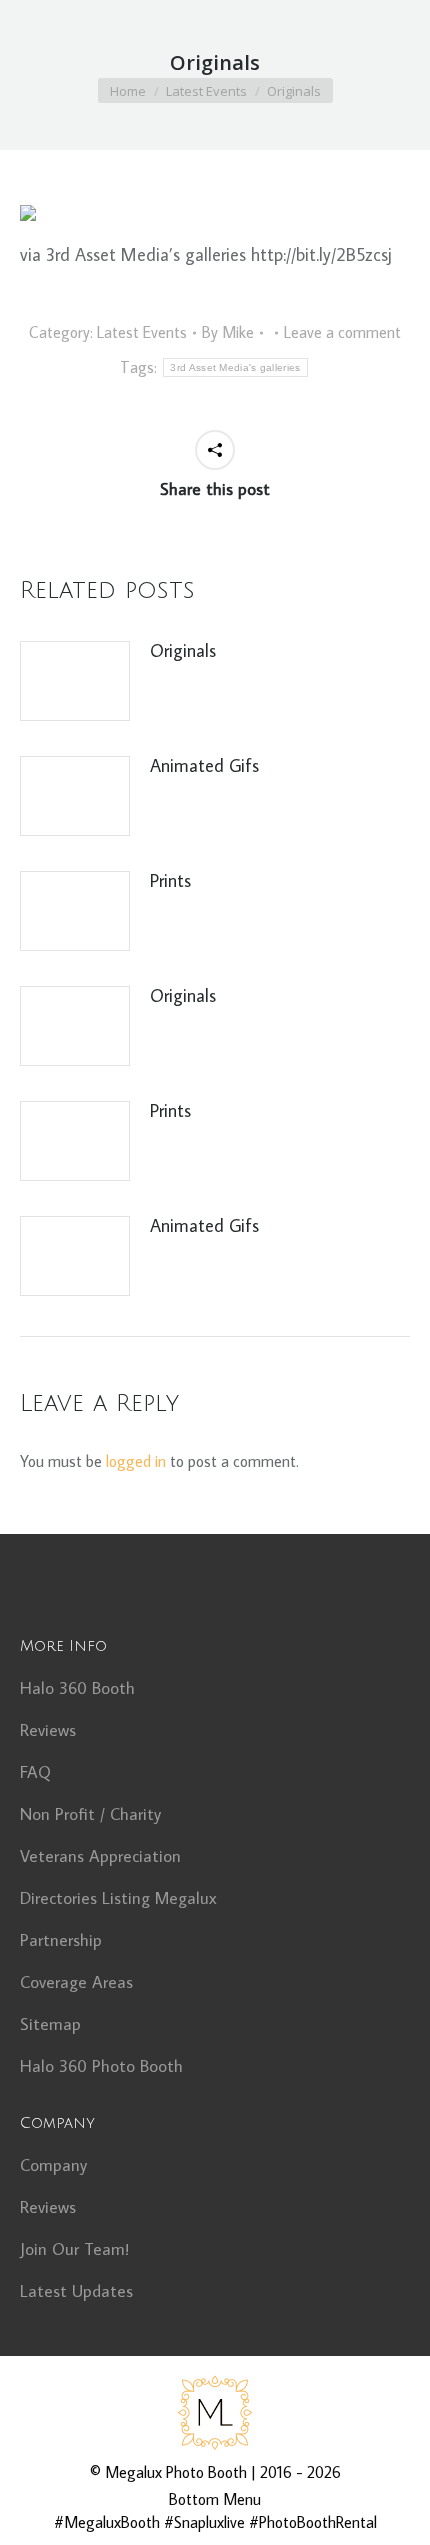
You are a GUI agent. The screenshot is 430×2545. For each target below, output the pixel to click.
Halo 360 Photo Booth (101, 2066)
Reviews (48, 1730)
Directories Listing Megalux (118, 1898)
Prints (170, 880)
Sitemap (50, 2024)
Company (53, 2165)
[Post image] (75, 681)
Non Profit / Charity (90, 1814)
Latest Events (142, 332)
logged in (136, 1461)
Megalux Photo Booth (176, 2472)
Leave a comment (342, 332)
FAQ (35, 1772)
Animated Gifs (204, 765)
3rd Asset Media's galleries (235, 367)
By (228, 332)
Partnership (61, 1940)
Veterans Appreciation (100, 1856)
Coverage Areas (76, 1982)
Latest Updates (76, 2291)
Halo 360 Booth (77, 1688)
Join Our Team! (74, 2249)
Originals (183, 650)
